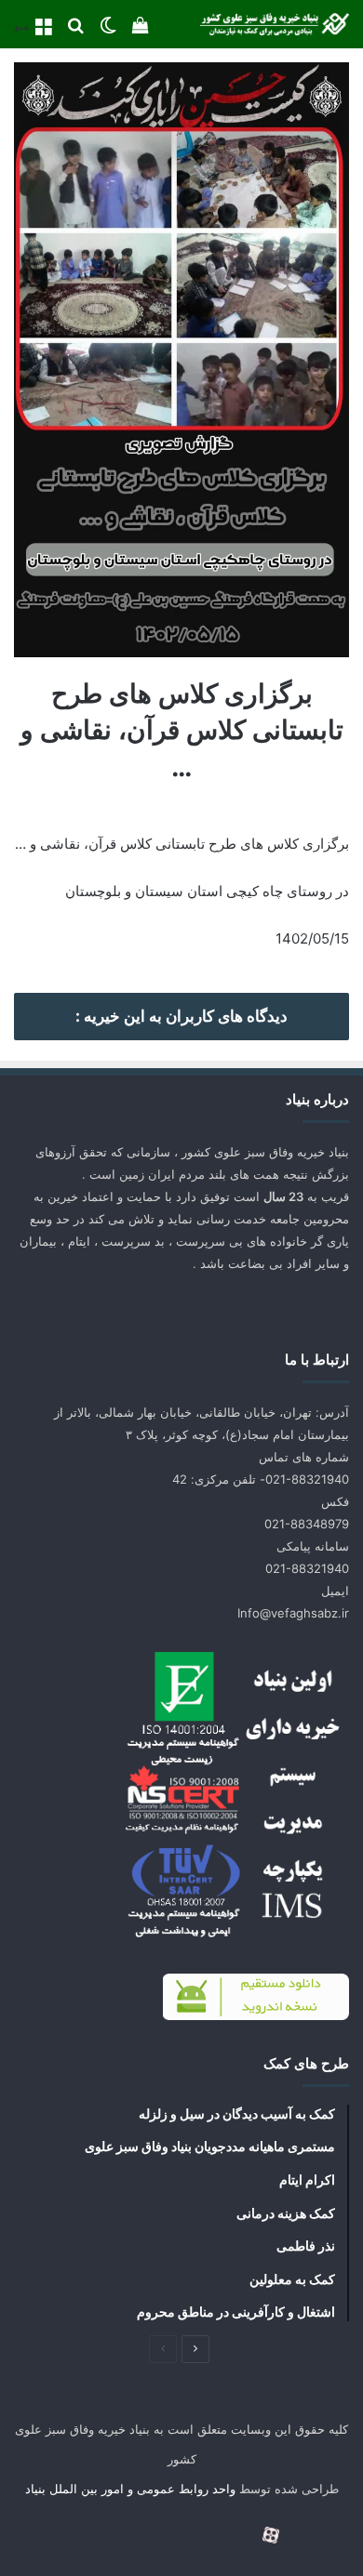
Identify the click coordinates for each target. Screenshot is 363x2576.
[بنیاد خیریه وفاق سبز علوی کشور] (275, 24)
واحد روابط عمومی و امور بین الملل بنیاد (130, 2489)
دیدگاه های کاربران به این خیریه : (181, 1016)
